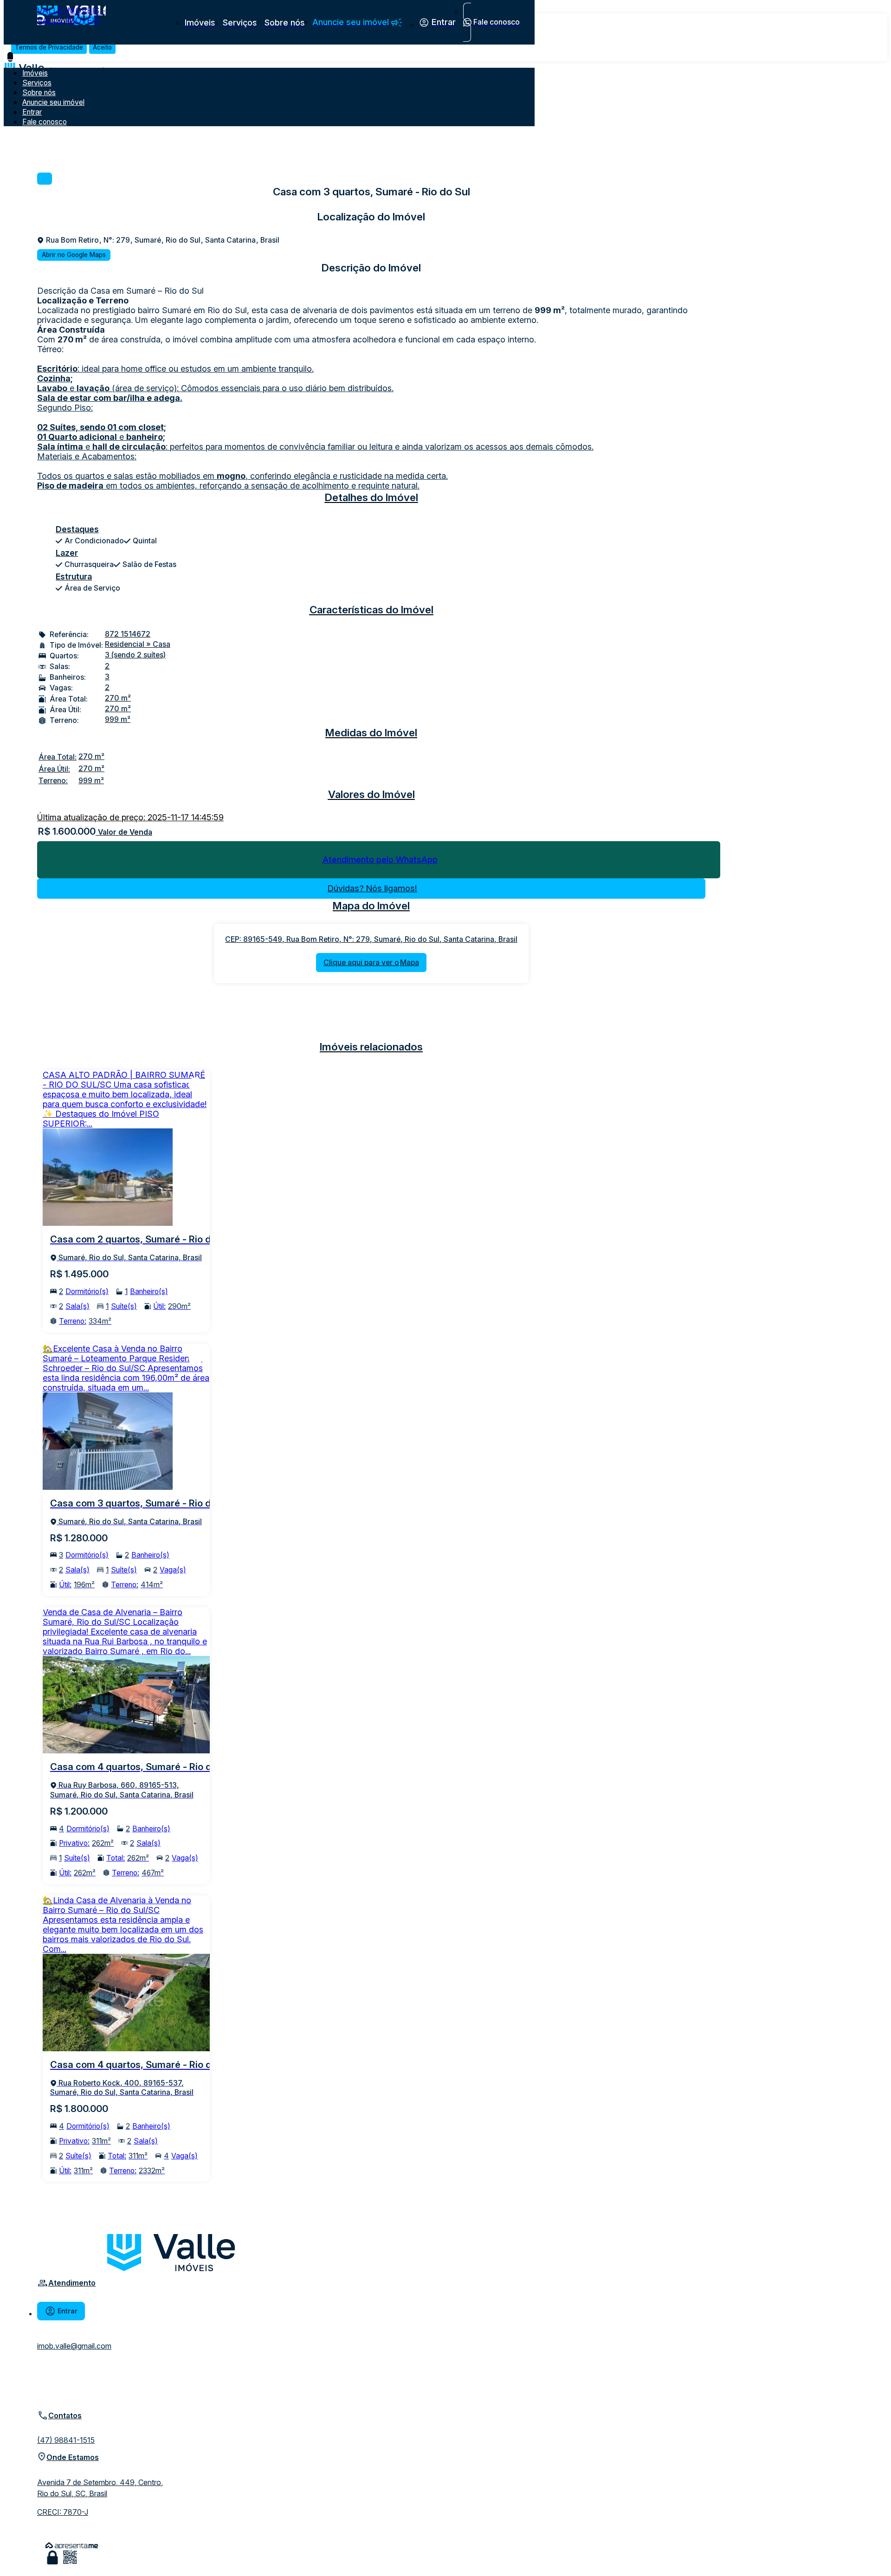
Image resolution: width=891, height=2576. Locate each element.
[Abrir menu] (10, 57)
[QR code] (70, 2558)
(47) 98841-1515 (66, 2440)
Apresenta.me (72, 2546)
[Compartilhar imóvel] (45, 179)
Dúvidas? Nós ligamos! (372, 888)
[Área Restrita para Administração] (52, 2558)
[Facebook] (45, 2380)
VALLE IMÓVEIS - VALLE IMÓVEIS (71, 15)
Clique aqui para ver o (371, 963)
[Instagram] (45, 2396)
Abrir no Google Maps (74, 255)
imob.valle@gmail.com (74, 2346)
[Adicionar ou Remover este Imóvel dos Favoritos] (195, 1084)
